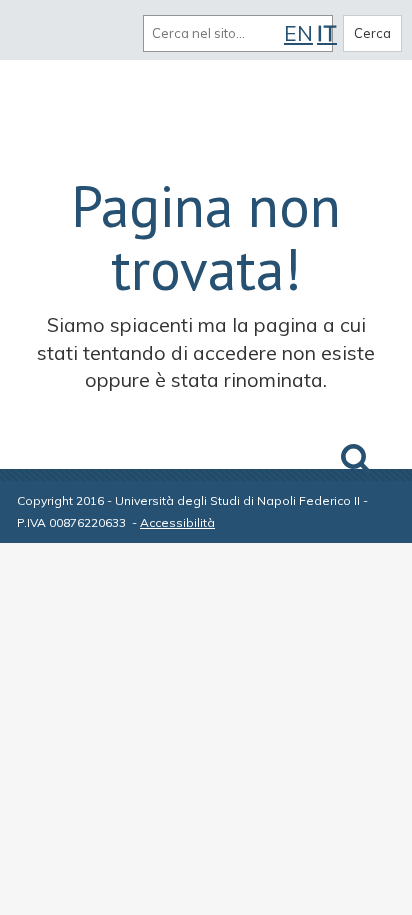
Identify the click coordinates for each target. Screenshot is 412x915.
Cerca (372, 33)
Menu (38, 33)
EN (298, 33)
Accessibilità (177, 522)
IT (327, 33)
